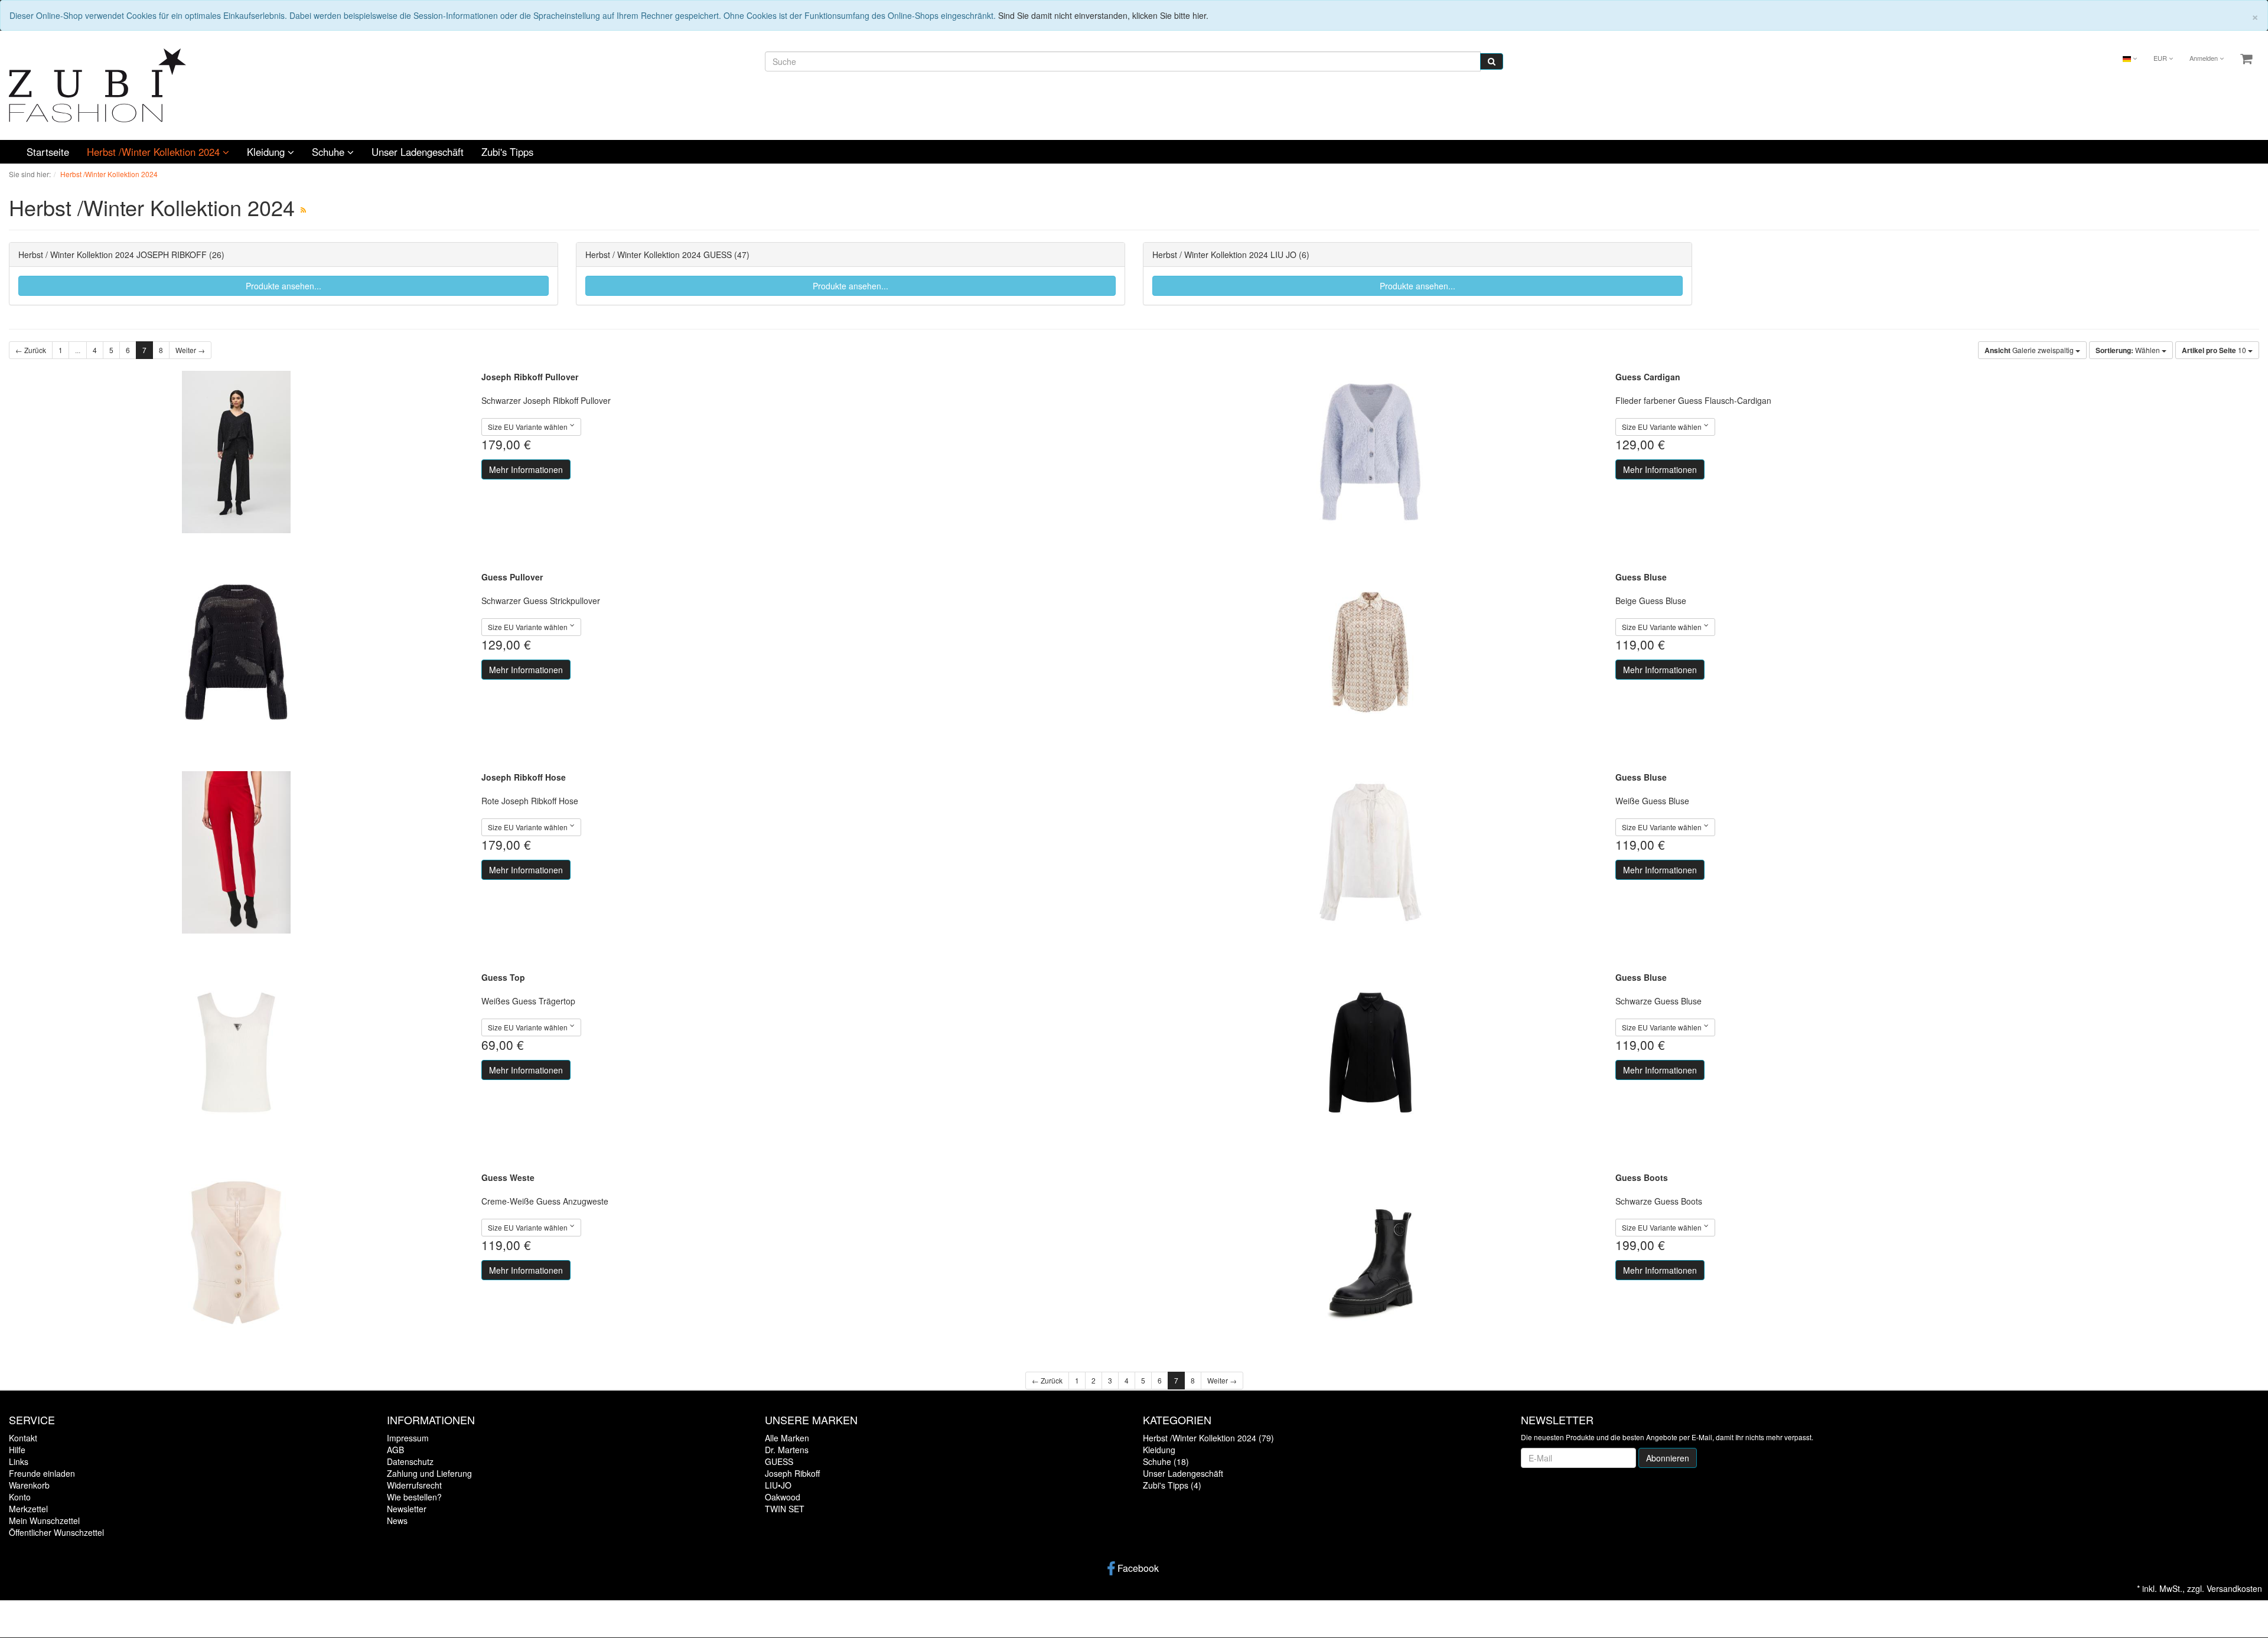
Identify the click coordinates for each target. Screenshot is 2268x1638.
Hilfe (17, 1450)
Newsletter (407, 1509)
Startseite (48, 152)
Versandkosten (2234, 1588)
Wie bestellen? (414, 1497)
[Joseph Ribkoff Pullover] (236, 452)
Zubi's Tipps (507, 152)
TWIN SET (785, 1509)
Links (19, 1461)
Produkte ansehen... (283, 286)
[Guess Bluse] (1370, 652)
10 (2215, 350)
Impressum (408, 1438)
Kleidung (267, 152)
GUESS (779, 1461)
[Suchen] (1492, 61)
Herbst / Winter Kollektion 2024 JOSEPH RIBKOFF (113, 254)
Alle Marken (787, 1438)
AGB (395, 1450)
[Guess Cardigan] (1370, 452)
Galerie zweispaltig (2030, 350)
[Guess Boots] (1370, 1253)
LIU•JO (778, 1485)
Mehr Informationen (526, 469)
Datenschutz (410, 1461)
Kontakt (23, 1438)
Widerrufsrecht (414, 1485)
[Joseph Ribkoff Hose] (236, 852)
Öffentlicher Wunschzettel (56, 1532)
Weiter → (190, 350)
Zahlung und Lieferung (429, 1473)
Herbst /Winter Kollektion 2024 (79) (1208, 1438)
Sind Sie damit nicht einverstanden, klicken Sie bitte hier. (1103, 15)
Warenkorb (29, 1485)
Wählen (2129, 350)
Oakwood (783, 1497)
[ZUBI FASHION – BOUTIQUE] (97, 84)
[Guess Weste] (236, 1253)
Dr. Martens (787, 1450)
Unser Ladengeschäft (418, 152)
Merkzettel (28, 1509)
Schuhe (330, 152)
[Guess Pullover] (236, 652)
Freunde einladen (42, 1473)
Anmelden (2205, 58)
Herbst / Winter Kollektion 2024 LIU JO (1224, 254)
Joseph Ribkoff (792, 1473)
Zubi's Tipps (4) (1172, 1485)
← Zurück (31, 350)
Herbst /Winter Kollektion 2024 (155, 152)
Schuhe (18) (1166, 1461)
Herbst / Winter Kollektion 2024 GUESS (659, 254)
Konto (20, 1497)
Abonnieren (1668, 1458)
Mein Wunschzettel (44, 1520)
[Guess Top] (236, 1053)
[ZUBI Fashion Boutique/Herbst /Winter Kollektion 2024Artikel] (303, 209)
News (397, 1520)
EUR (2161, 58)
